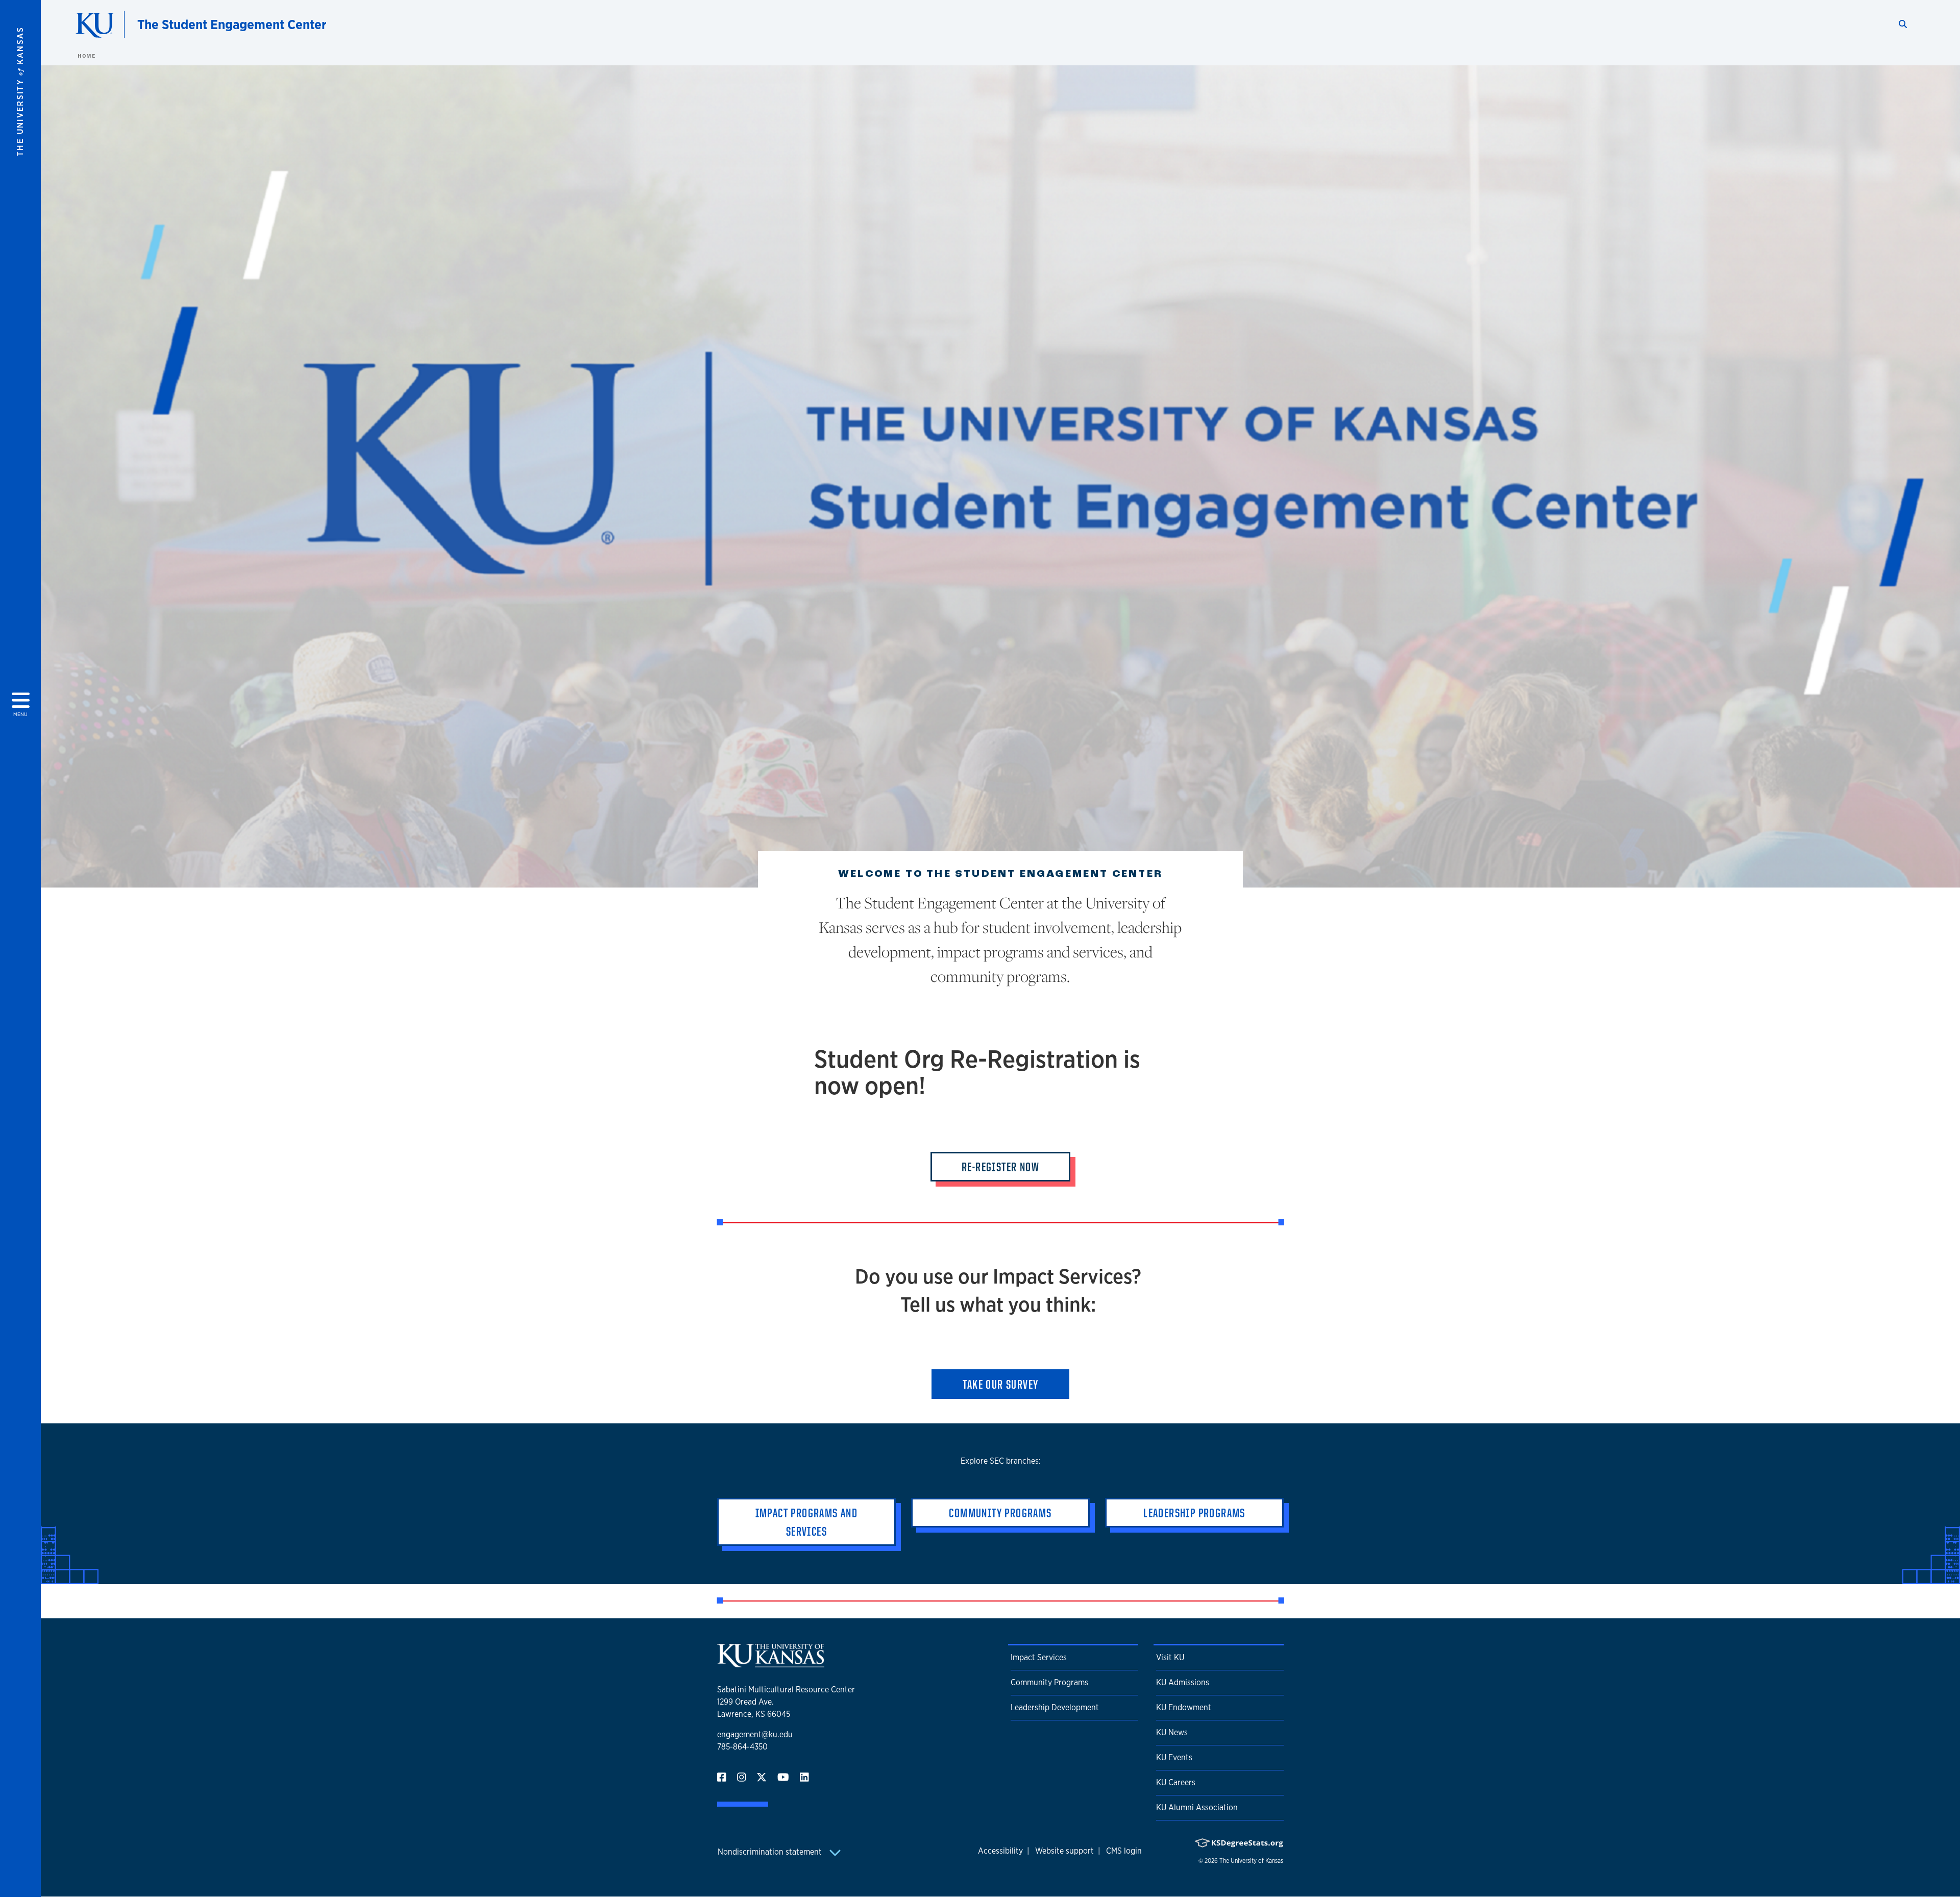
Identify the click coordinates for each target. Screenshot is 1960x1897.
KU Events (1174, 1757)
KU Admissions (1183, 1682)
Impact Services (1039, 1657)
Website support (1064, 1851)
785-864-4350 (742, 1747)
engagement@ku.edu (755, 1734)
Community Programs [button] (1000, 1513)
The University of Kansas (1251, 1861)
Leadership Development (1055, 1707)
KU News (1172, 1732)
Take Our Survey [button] (1001, 1384)
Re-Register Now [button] (1000, 1167)
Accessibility (1000, 1851)
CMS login (1124, 1851)
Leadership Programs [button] (1194, 1513)
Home (86, 56)
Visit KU (1170, 1657)
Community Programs (1049, 1682)
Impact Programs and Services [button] (807, 1522)
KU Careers (1176, 1782)
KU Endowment (1184, 1707)
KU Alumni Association (1197, 1807)
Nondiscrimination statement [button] (771, 1852)
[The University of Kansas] (771, 1663)
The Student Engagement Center (232, 24)
